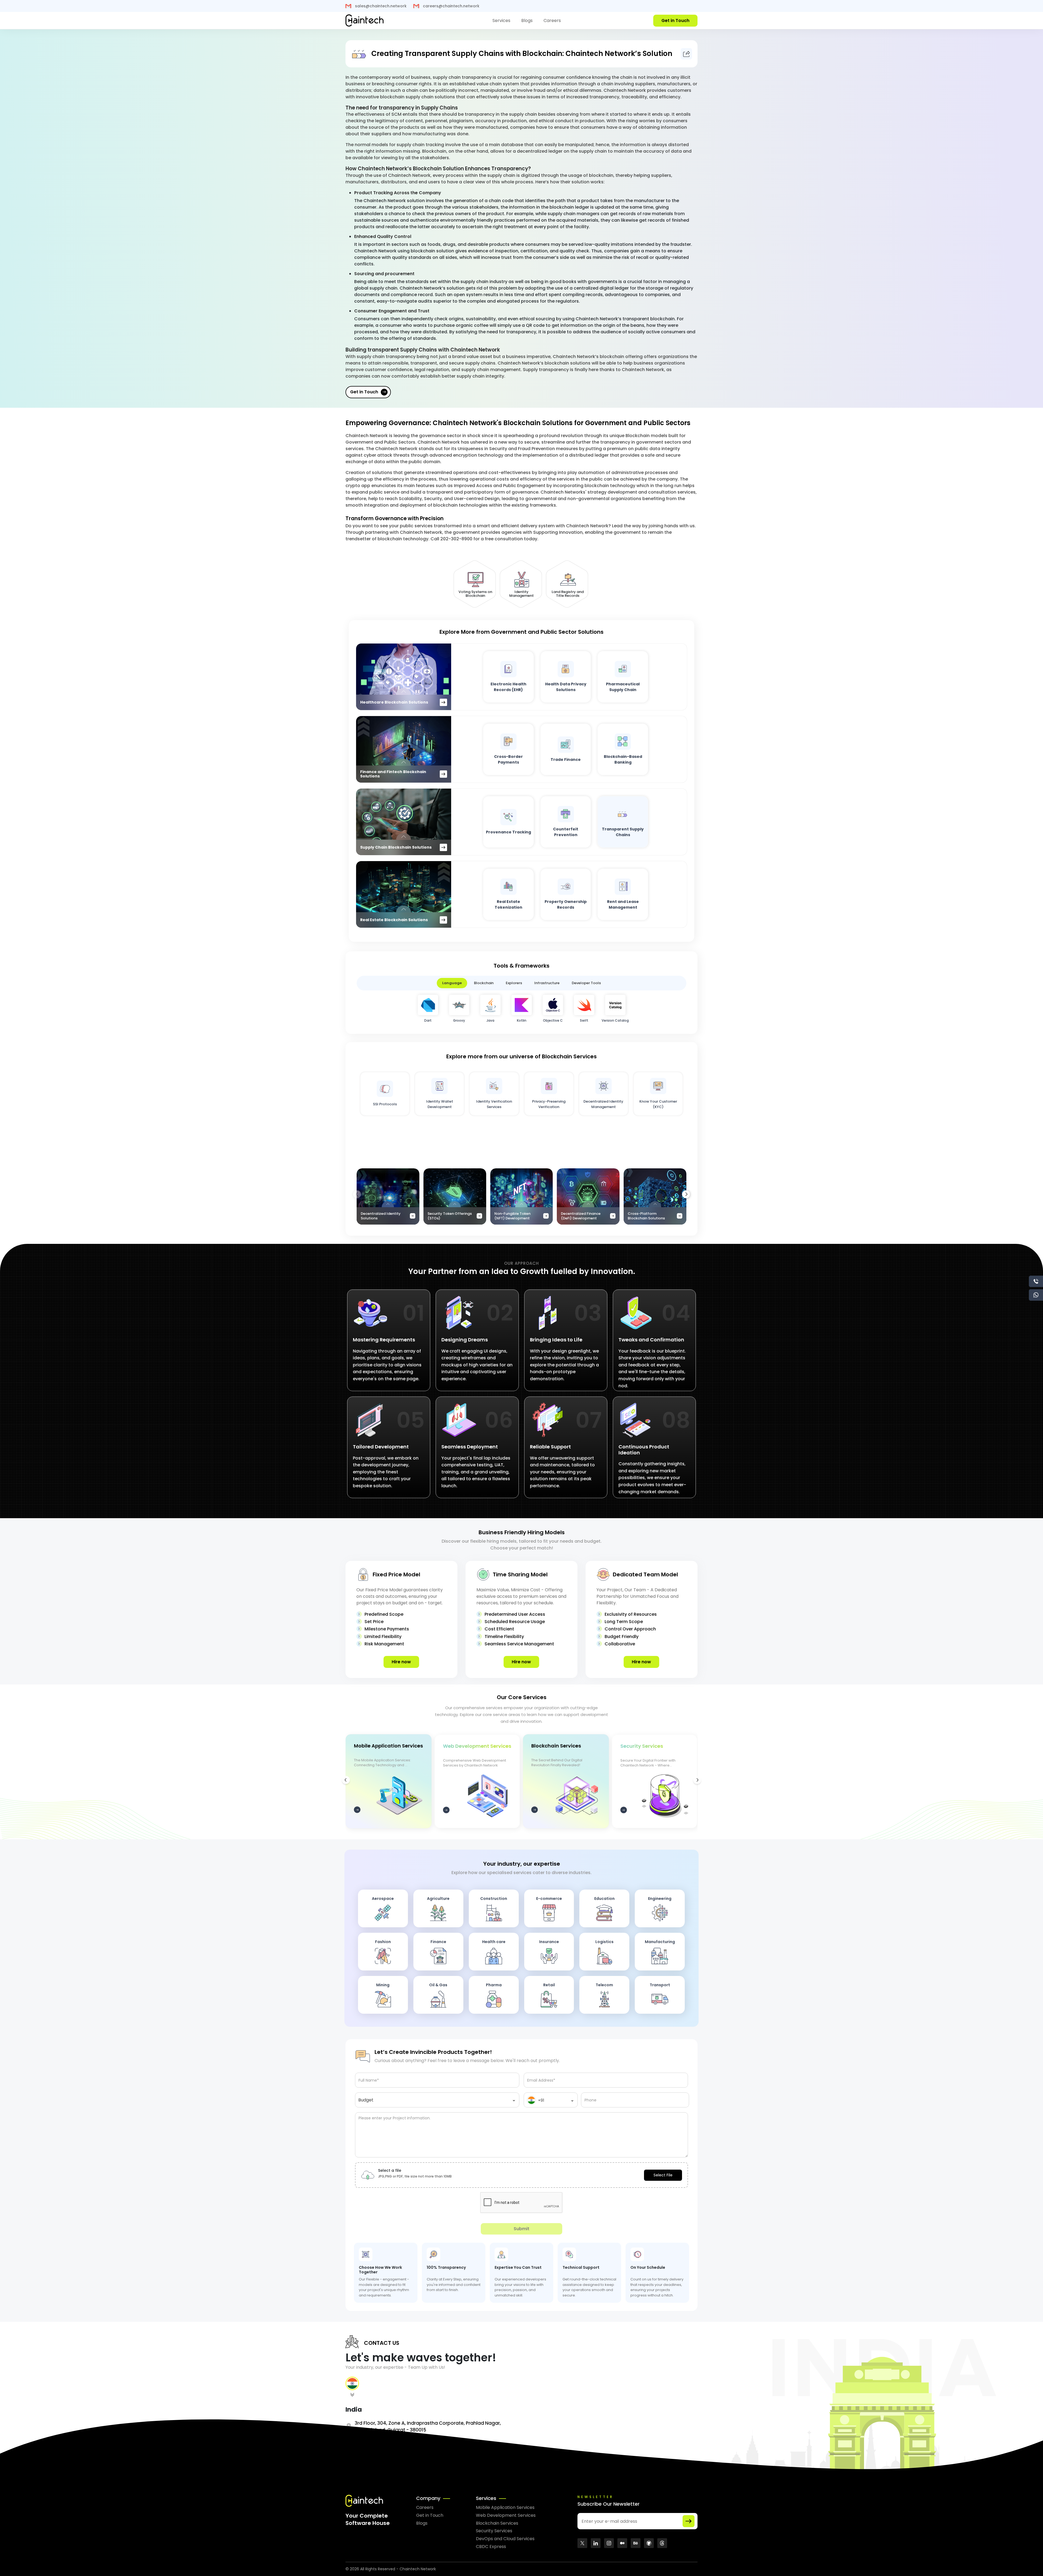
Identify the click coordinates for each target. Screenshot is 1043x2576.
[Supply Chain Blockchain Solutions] (404, 822)
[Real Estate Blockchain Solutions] (404, 894)
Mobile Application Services (505, 2507)
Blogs (527, 21)
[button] (686, 1194)
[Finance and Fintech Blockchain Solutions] (404, 749)
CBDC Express (491, 2547)
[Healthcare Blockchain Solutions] (404, 677)
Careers (552, 21)
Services (501, 21)
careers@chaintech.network (451, 6)
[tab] (352, 2389)
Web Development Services (506, 2515)
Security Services (494, 2531)
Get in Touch (364, 392)
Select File (663, 2175)
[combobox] (437, 2102)
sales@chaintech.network (380, 6)
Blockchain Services (497, 2523)
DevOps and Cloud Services (505, 2539)
